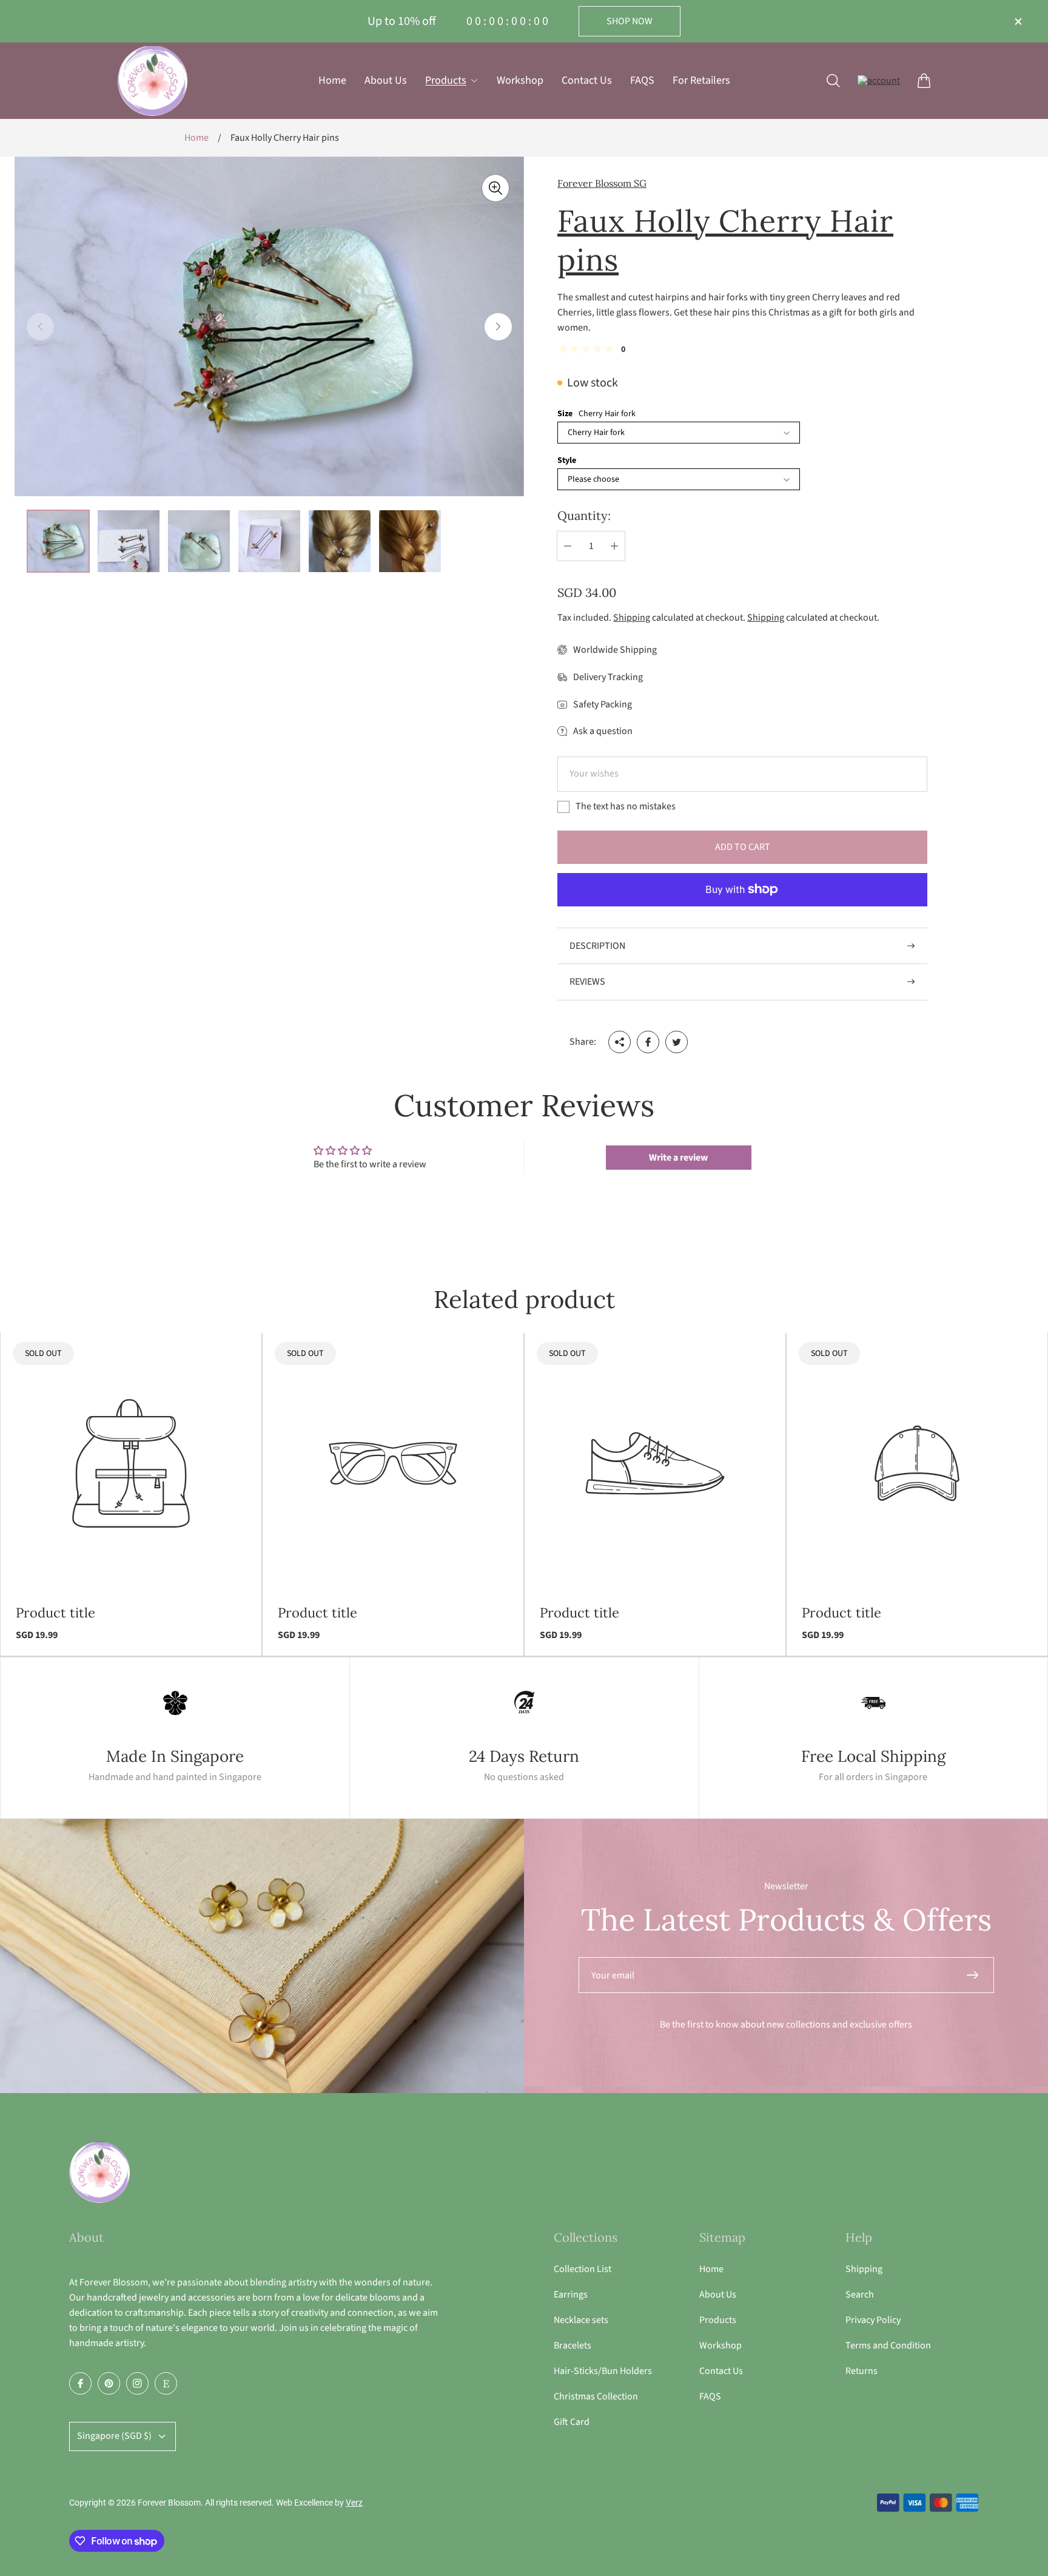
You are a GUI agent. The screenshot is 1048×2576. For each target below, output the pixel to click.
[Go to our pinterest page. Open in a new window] (109, 2383)
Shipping (632, 618)
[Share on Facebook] (648, 1042)
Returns (862, 2371)
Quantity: (584, 515)
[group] (58, 541)
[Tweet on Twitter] (677, 1042)
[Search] (833, 80)
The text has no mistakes (626, 806)
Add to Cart (743, 847)
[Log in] (879, 80)
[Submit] (978, 1975)
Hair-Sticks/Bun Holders (603, 2371)
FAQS (710, 2396)
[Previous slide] (40, 327)
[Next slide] (498, 327)
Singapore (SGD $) (114, 2436)
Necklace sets (581, 2320)
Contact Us (721, 2371)
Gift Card (572, 2422)
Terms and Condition (888, 2345)
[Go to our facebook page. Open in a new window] (80, 2383)
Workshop (720, 2345)
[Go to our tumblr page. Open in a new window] (166, 2383)
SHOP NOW (630, 21)
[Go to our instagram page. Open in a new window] (137, 2383)
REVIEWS (587, 982)
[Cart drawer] (924, 80)
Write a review (678, 1158)
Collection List (583, 2269)
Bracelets (573, 2345)
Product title (55, 1613)
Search (860, 2294)
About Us (718, 2294)
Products (718, 2320)
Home (196, 138)
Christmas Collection (596, 2396)
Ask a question (603, 731)
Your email (613, 1975)
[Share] (620, 1042)
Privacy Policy (873, 2320)
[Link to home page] (99, 2173)
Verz (354, 2503)
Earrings (571, 2294)
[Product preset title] (131, 1463)
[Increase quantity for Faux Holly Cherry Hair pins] (614, 546)
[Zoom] (495, 188)
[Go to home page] (153, 81)
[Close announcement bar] (1018, 22)
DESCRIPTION (597, 946)
